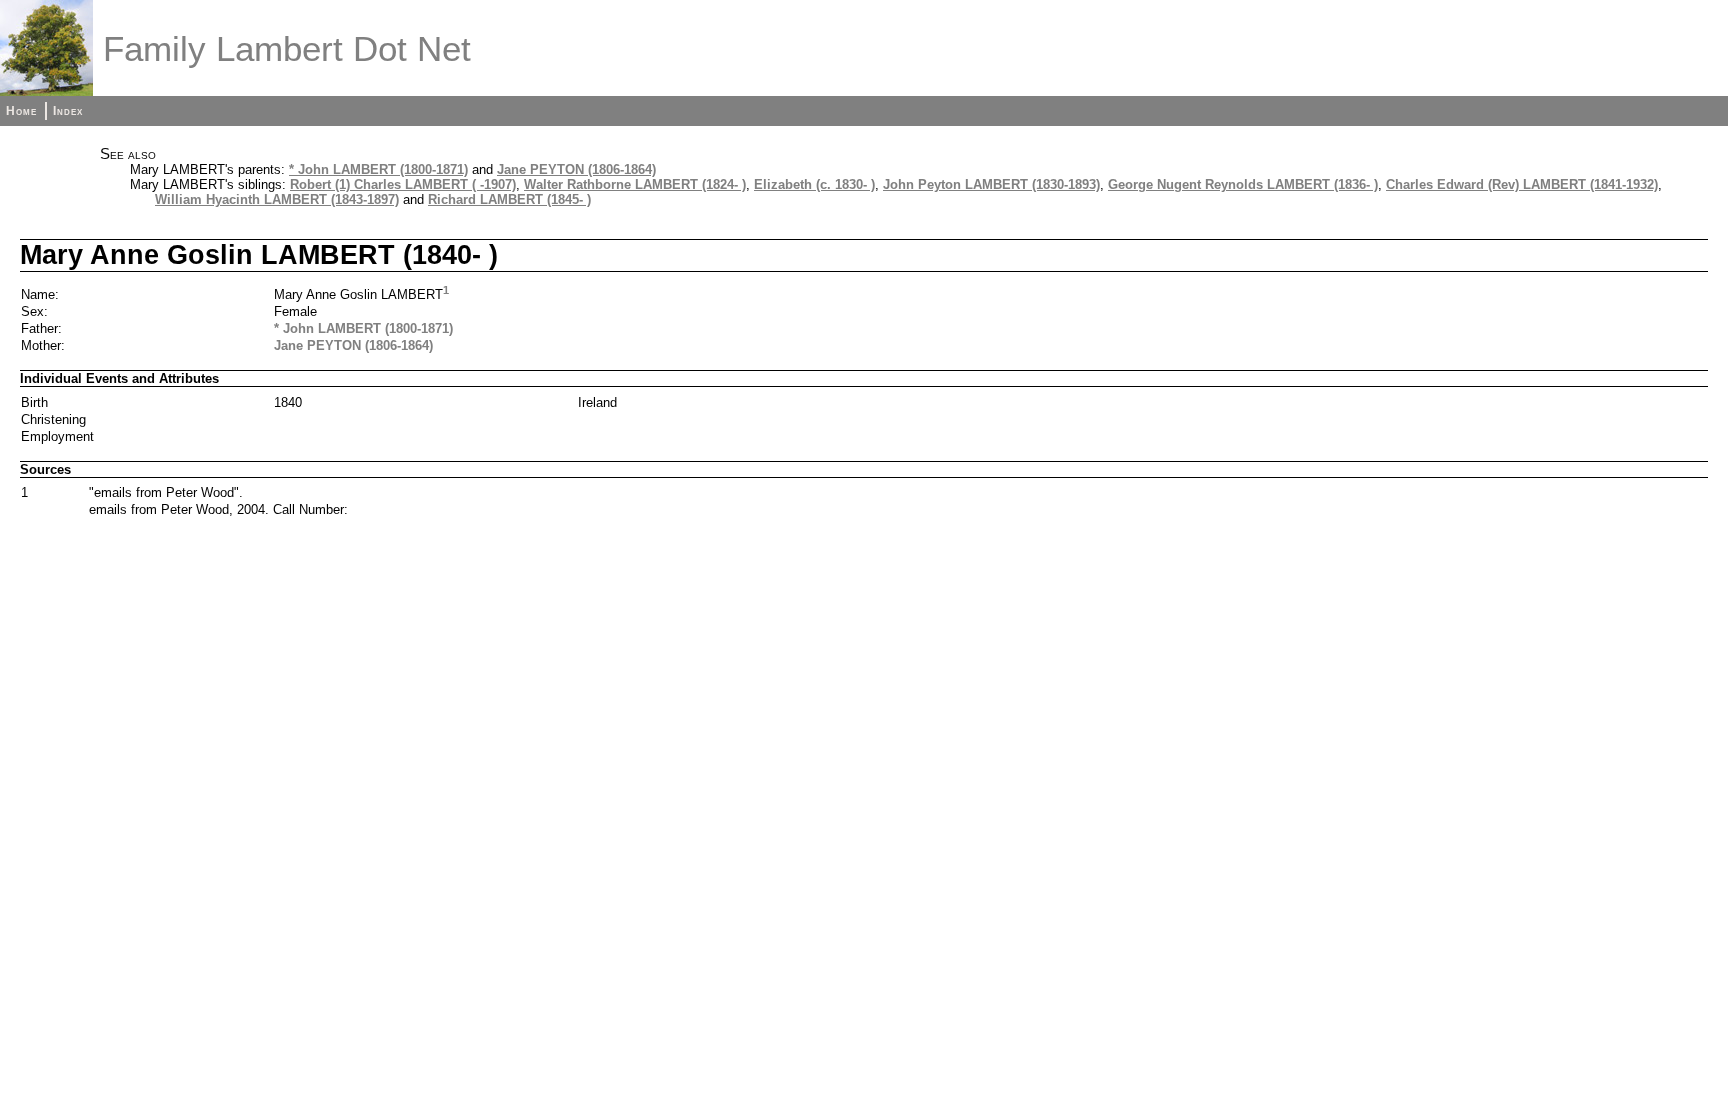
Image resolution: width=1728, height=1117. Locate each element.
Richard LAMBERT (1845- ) (509, 199)
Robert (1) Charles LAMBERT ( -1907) (403, 184)
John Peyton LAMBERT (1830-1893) (991, 184)
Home (21, 111)
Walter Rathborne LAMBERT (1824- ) (635, 184)
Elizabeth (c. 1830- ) (814, 184)
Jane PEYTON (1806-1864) (576, 169)
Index (68, 111)
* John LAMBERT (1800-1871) (378, 169)
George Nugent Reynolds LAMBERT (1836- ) (1243, 184)
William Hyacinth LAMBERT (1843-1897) (277, 199)
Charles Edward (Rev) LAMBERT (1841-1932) (1522, 184)
